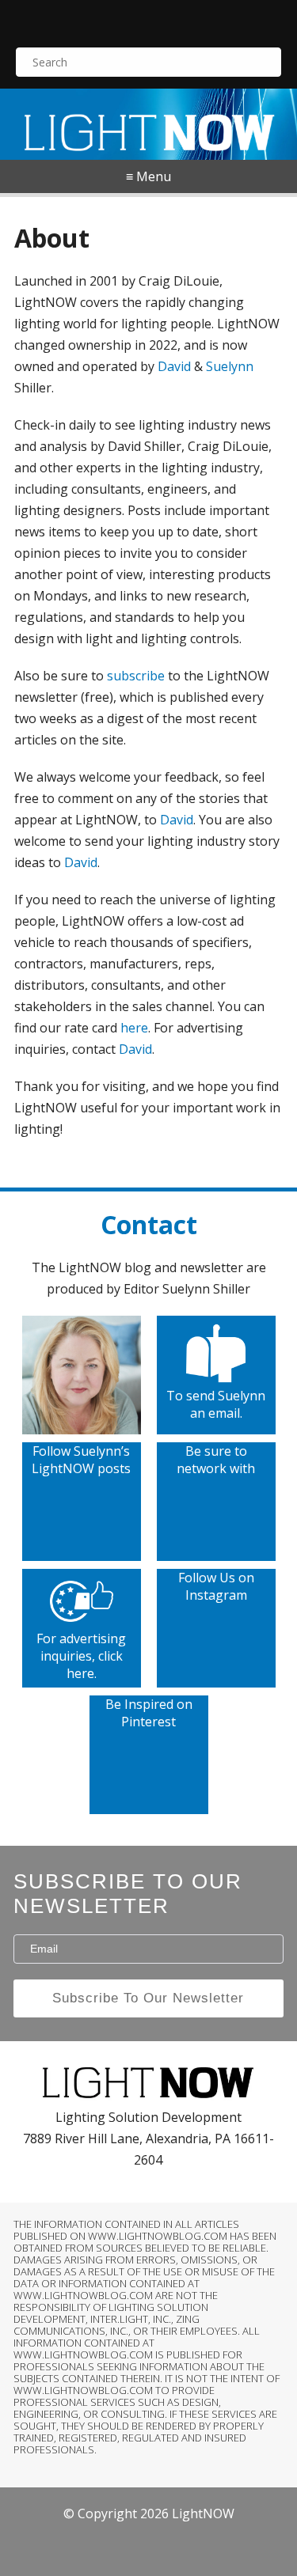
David (174, 366)
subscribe (136, 676)
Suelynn (230, 366)
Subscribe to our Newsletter (128, 1894)
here (134, 1028)
